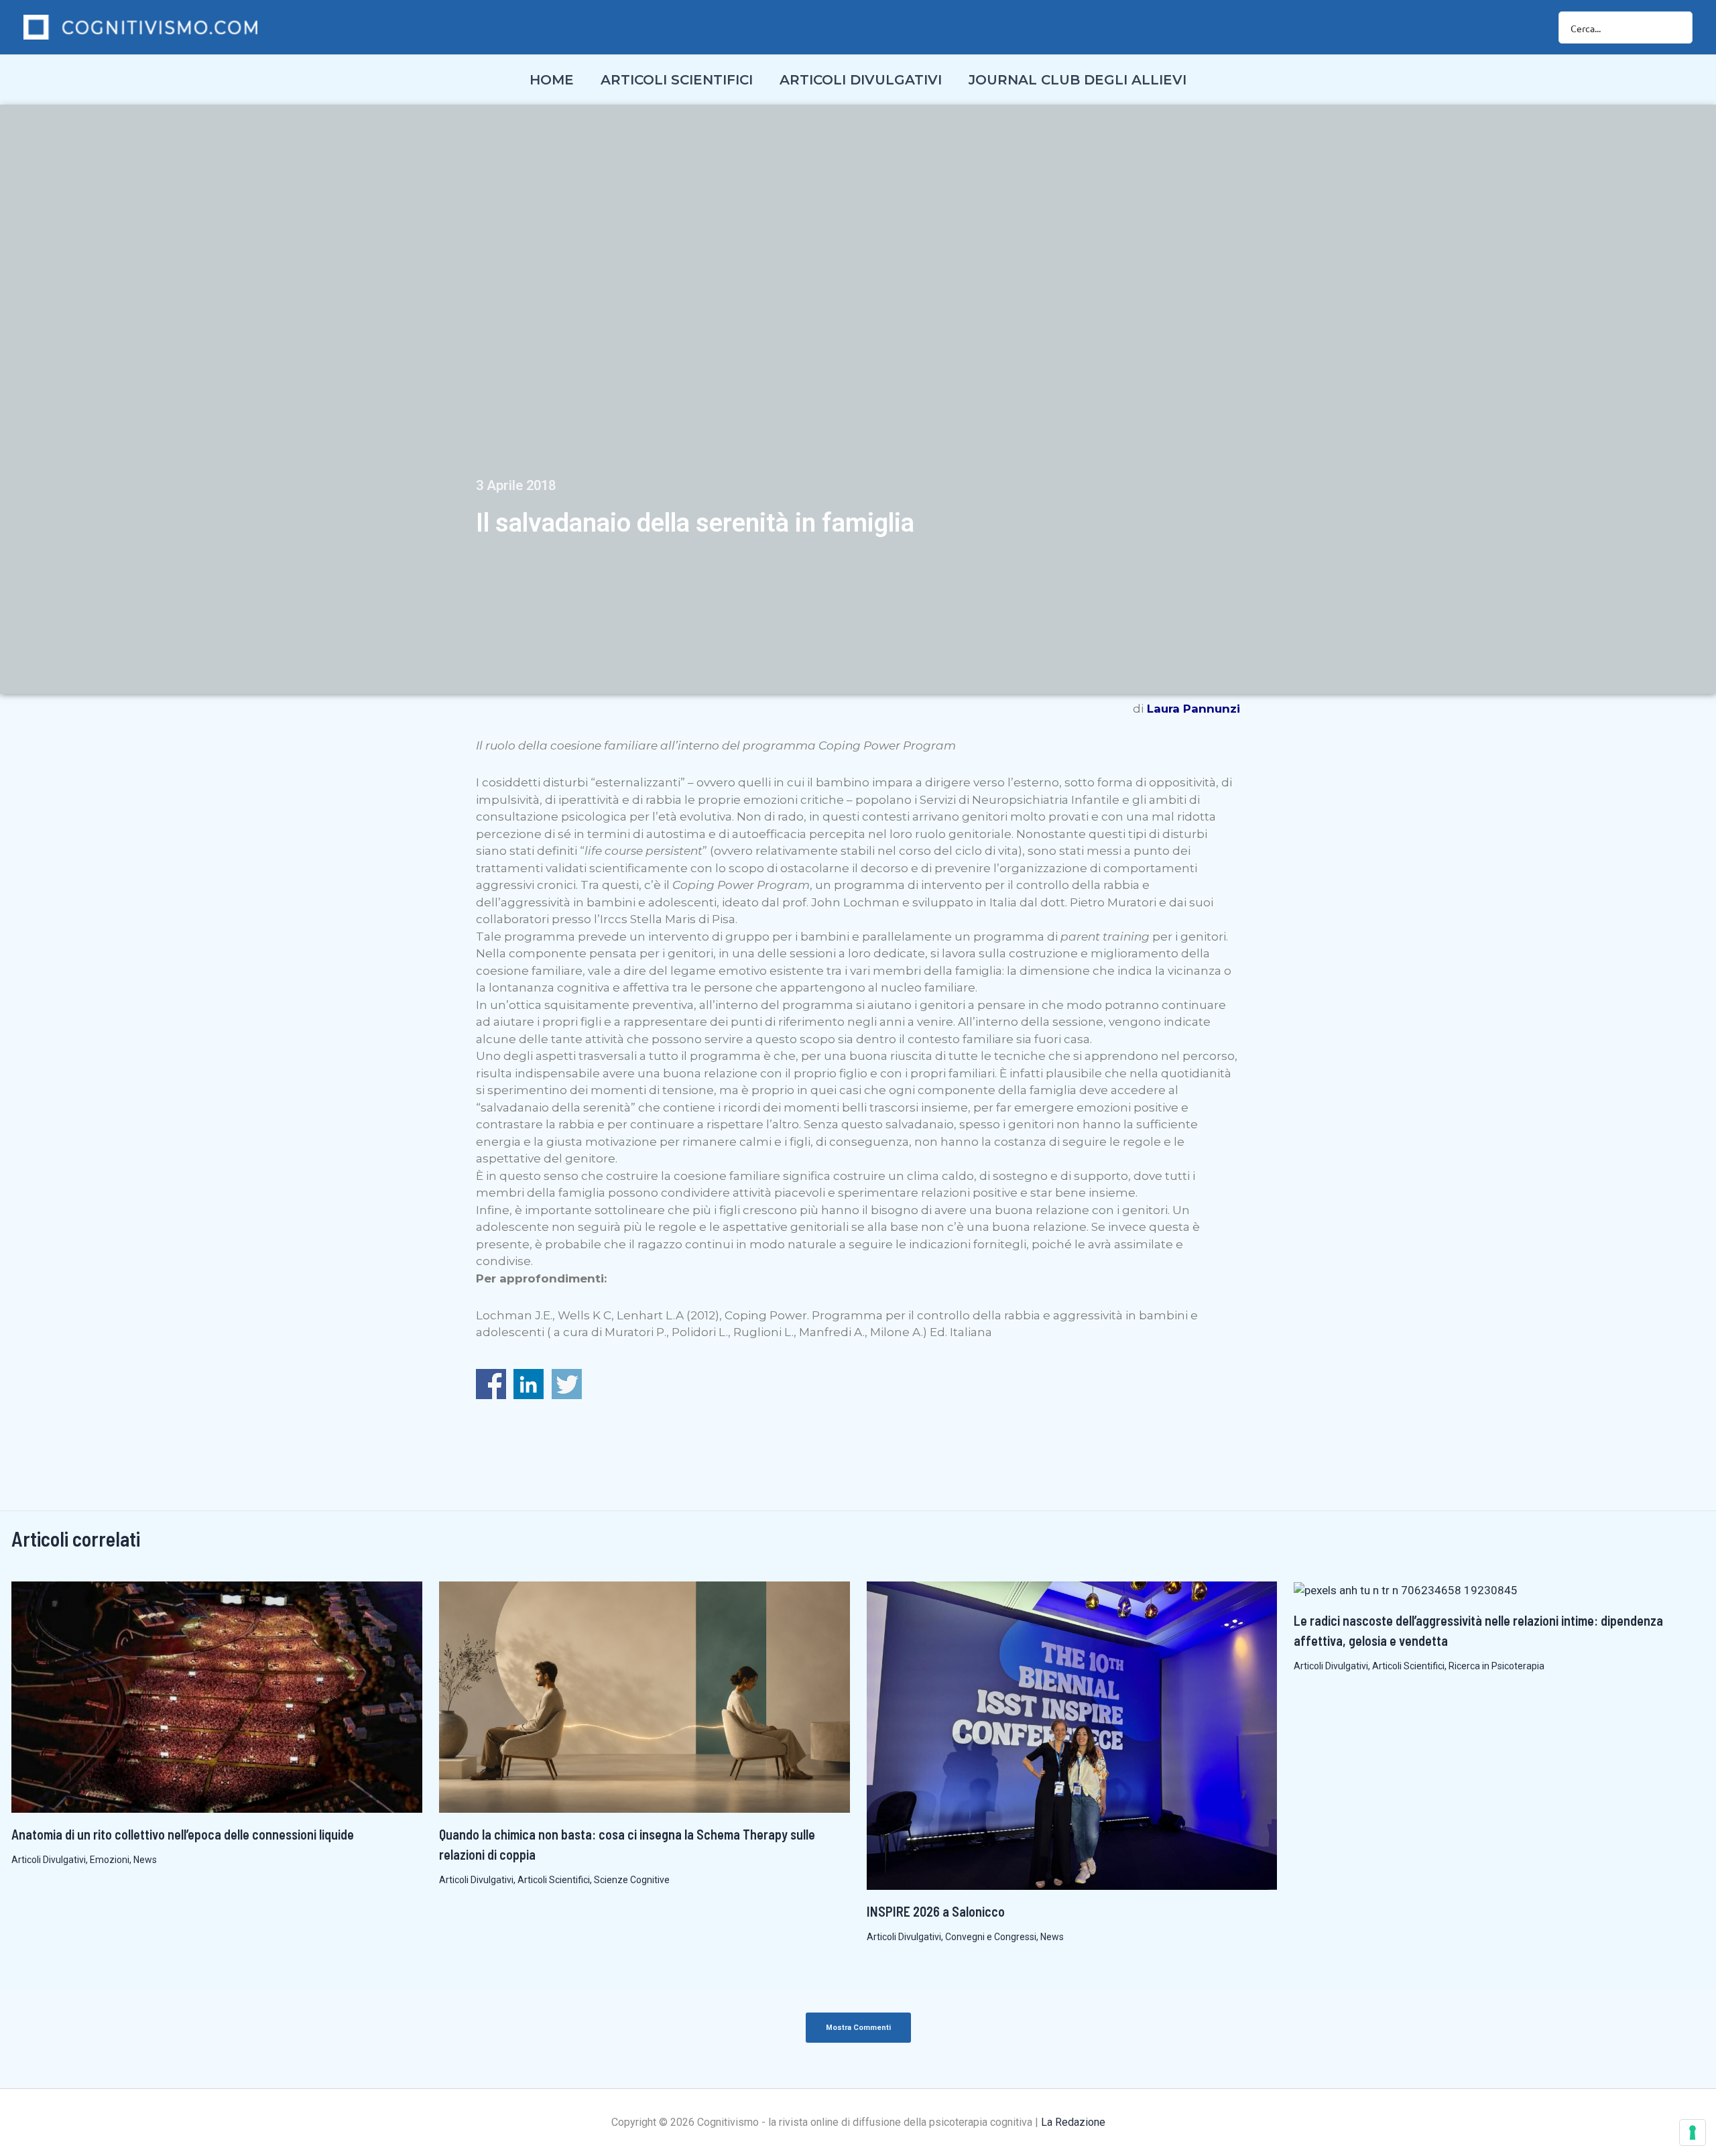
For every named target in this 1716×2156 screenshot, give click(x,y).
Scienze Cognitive (632, 1880)
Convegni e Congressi (991, 1937)
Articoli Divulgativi (49, 1860)
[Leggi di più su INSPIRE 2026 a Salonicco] (1072, 1734)
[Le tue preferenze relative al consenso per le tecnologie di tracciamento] (1693, 2133)
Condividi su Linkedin (529, 1384)
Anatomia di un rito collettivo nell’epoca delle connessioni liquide (183, 1834)
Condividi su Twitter (567, 1384)
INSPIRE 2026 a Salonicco (936, 1911)
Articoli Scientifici (554, 1880)
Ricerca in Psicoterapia (1496, 1666)
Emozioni (110, 1860)
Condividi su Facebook (491, 1384)
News (145, 1860)
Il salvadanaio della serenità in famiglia (695, 523)
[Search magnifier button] (1676, 27)
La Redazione (1073, 2122)
